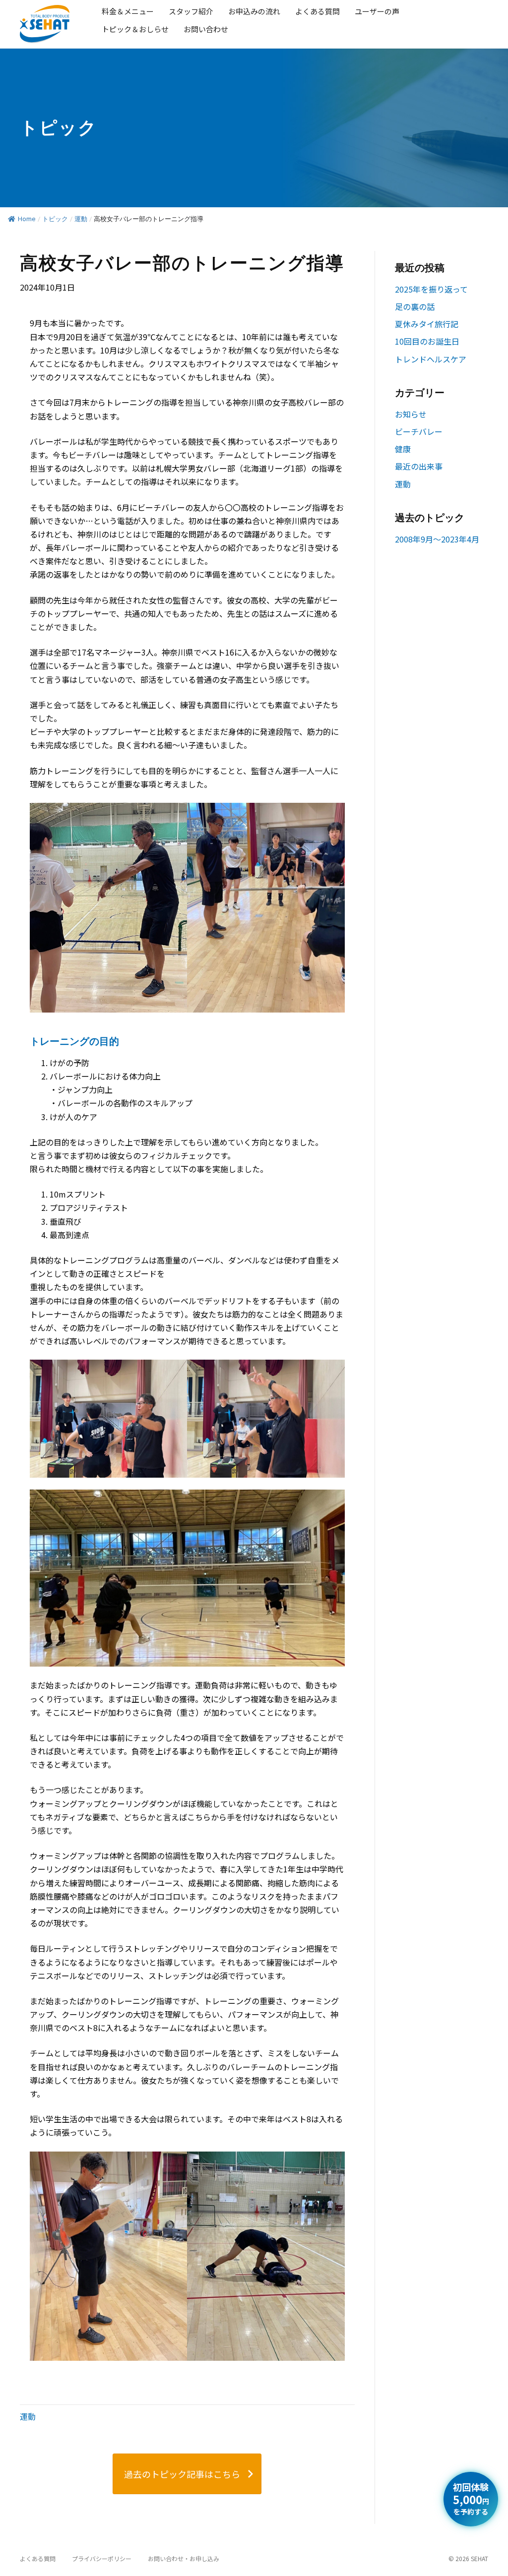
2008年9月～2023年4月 (437, 539)
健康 (403, 449)
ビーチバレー (419, 431)
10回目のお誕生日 (427, 341)
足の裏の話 (415, 306)
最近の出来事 (419, 466)
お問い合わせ (206, 29)
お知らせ (411, 414)
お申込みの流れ (254, 11)
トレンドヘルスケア (431, 359)
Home (27, 219)
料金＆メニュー (128, 11)
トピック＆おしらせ (135, 29)
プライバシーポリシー (102, 2558)
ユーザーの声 (377, 11)
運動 (81, 219)
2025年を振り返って (431, 289)
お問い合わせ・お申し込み (184, 2558)
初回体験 (471, 2499)
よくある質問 (317, 11)
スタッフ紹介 (191, 11)
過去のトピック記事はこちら (182, 2474)
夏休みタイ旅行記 (427, 324)
